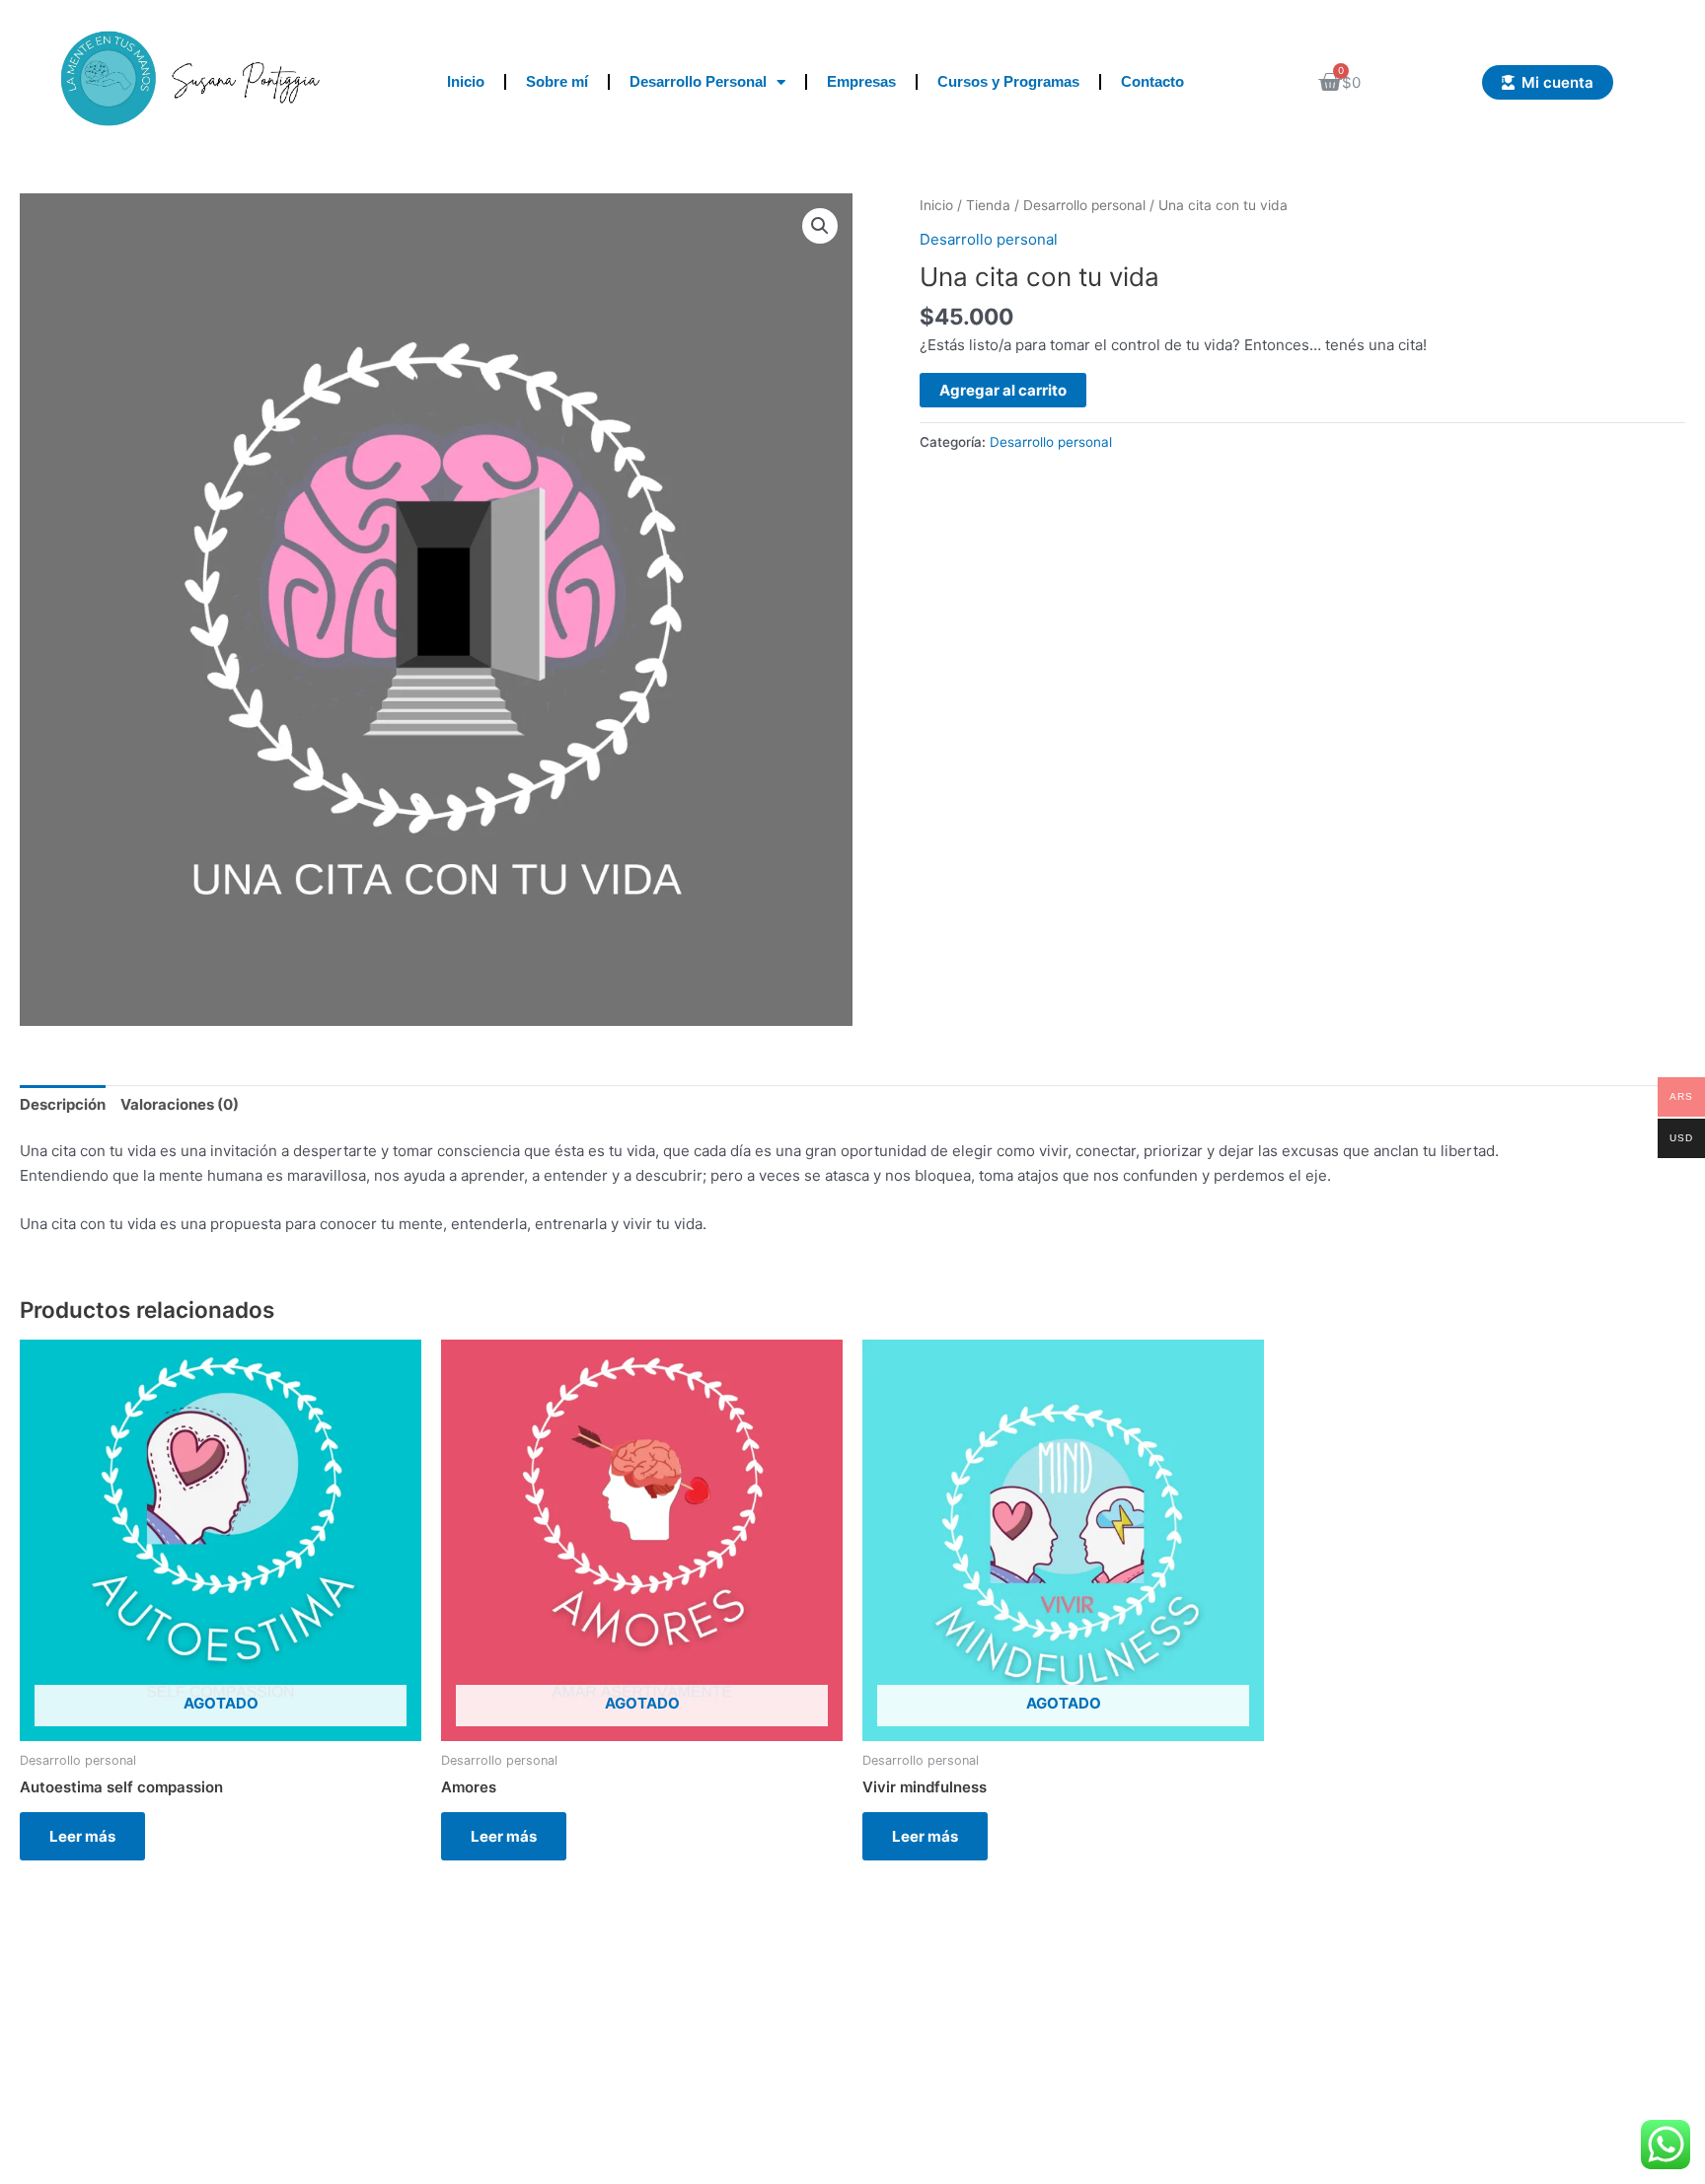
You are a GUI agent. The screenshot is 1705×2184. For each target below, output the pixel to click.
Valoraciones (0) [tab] (180, 1104)
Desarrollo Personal (698, 81)
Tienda (988, 205)
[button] (820, 226)
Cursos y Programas (1008, 81)
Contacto (1152, 81)
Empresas (861, 81)
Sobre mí (557, 81)
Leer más (82, 1836)
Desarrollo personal (1084, 205)
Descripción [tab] (63, 1104)
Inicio (466, 81)
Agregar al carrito (1003, 390)
